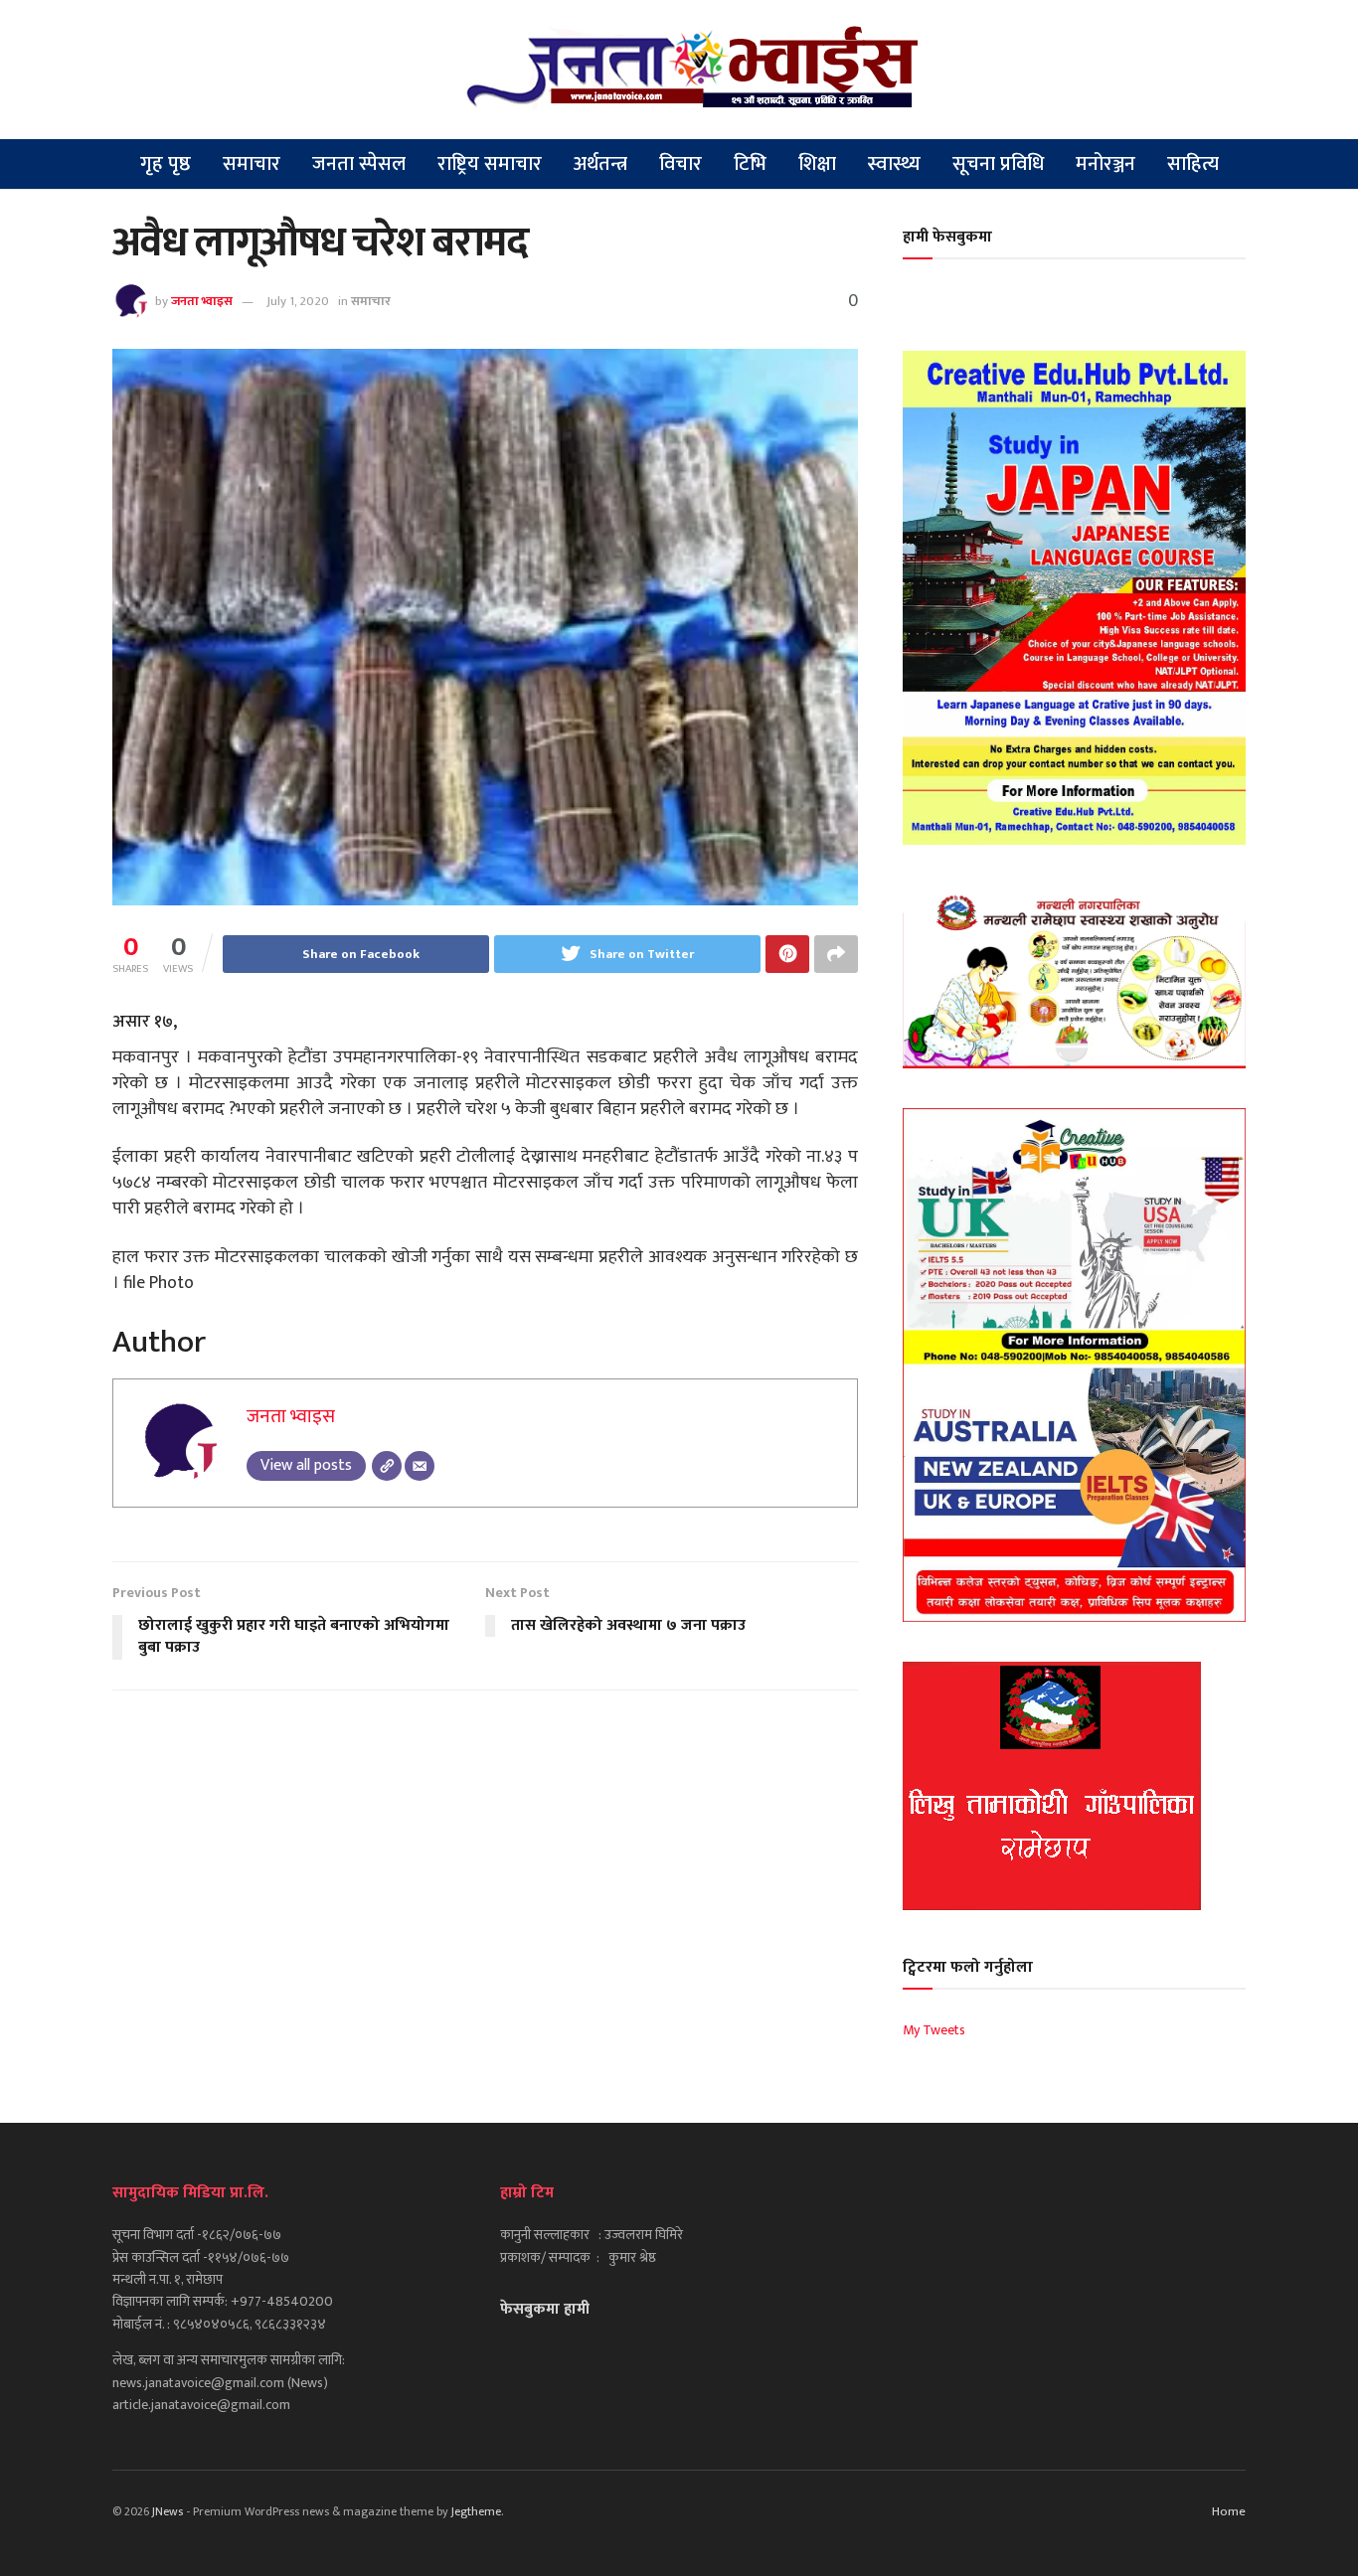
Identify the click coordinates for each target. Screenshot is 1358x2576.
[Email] (420, 1466)
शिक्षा (817, 164)
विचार (680, 164)
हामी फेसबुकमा (947, 237)
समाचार (252, 164)
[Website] (387, 1466)
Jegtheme (476, 2511)
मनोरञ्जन (1105, 164)
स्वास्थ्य (894, 164)
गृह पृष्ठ (166, 164)
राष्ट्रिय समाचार (490, 164)
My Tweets (934, 2030)
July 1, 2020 (298, 301)
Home (1229, 2511)
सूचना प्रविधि (998, 164)
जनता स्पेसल (359, 164)
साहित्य (1193, 164)
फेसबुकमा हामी (545, 2309)
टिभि (750, 164)
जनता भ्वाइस (202, 301)
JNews (168, 2511)
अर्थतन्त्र (600, 164)
